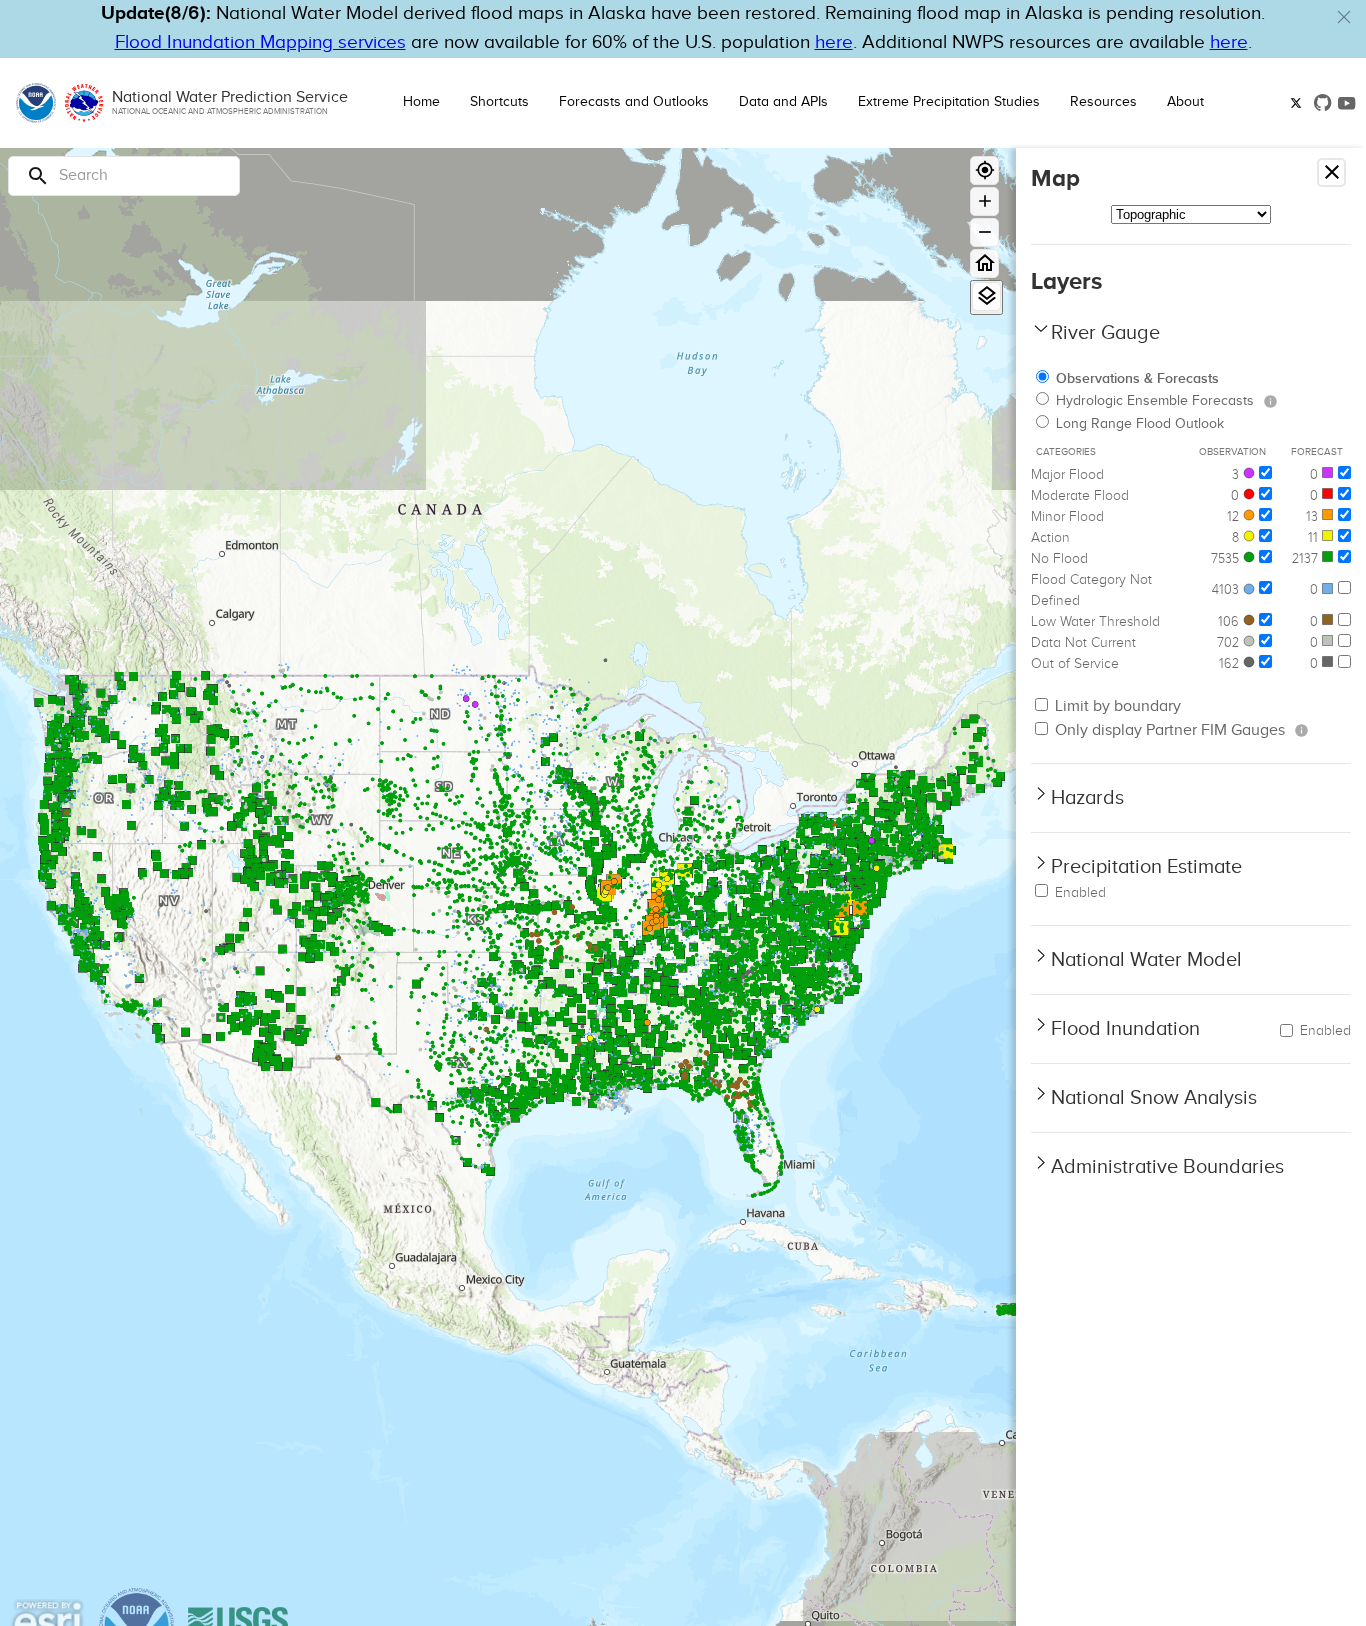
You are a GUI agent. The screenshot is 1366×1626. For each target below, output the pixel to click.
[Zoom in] (984, 201)
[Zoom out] (984, 232)
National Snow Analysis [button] (1154, 1098)
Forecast (1317, 452)
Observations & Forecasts (1137, 378)
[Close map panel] (1331, 172)
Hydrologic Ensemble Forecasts (1155, 401)
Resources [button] (1103, 102)
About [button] (1185, 102)
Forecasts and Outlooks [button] (634, 102)
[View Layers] (986, 296)
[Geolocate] (984, 170)
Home (421, 102)
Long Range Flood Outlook (1140, 424)
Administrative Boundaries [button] (1167, 1167)
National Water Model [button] (1146, 960)
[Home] (984, 263)
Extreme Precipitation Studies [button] (949, 102)
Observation (1232, 452)
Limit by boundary (1116, 706)
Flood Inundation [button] (1125, 1029)
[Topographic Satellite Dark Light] (1191, 214)
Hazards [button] (1087, 798)
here (834, 42)
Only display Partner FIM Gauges (1168, 730)
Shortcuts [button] (499, 102)
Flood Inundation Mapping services (260, 42)
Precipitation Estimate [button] (1146, 867)
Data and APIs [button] (783, 102)
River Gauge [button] (1105, 333)
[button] (1344, 17)
